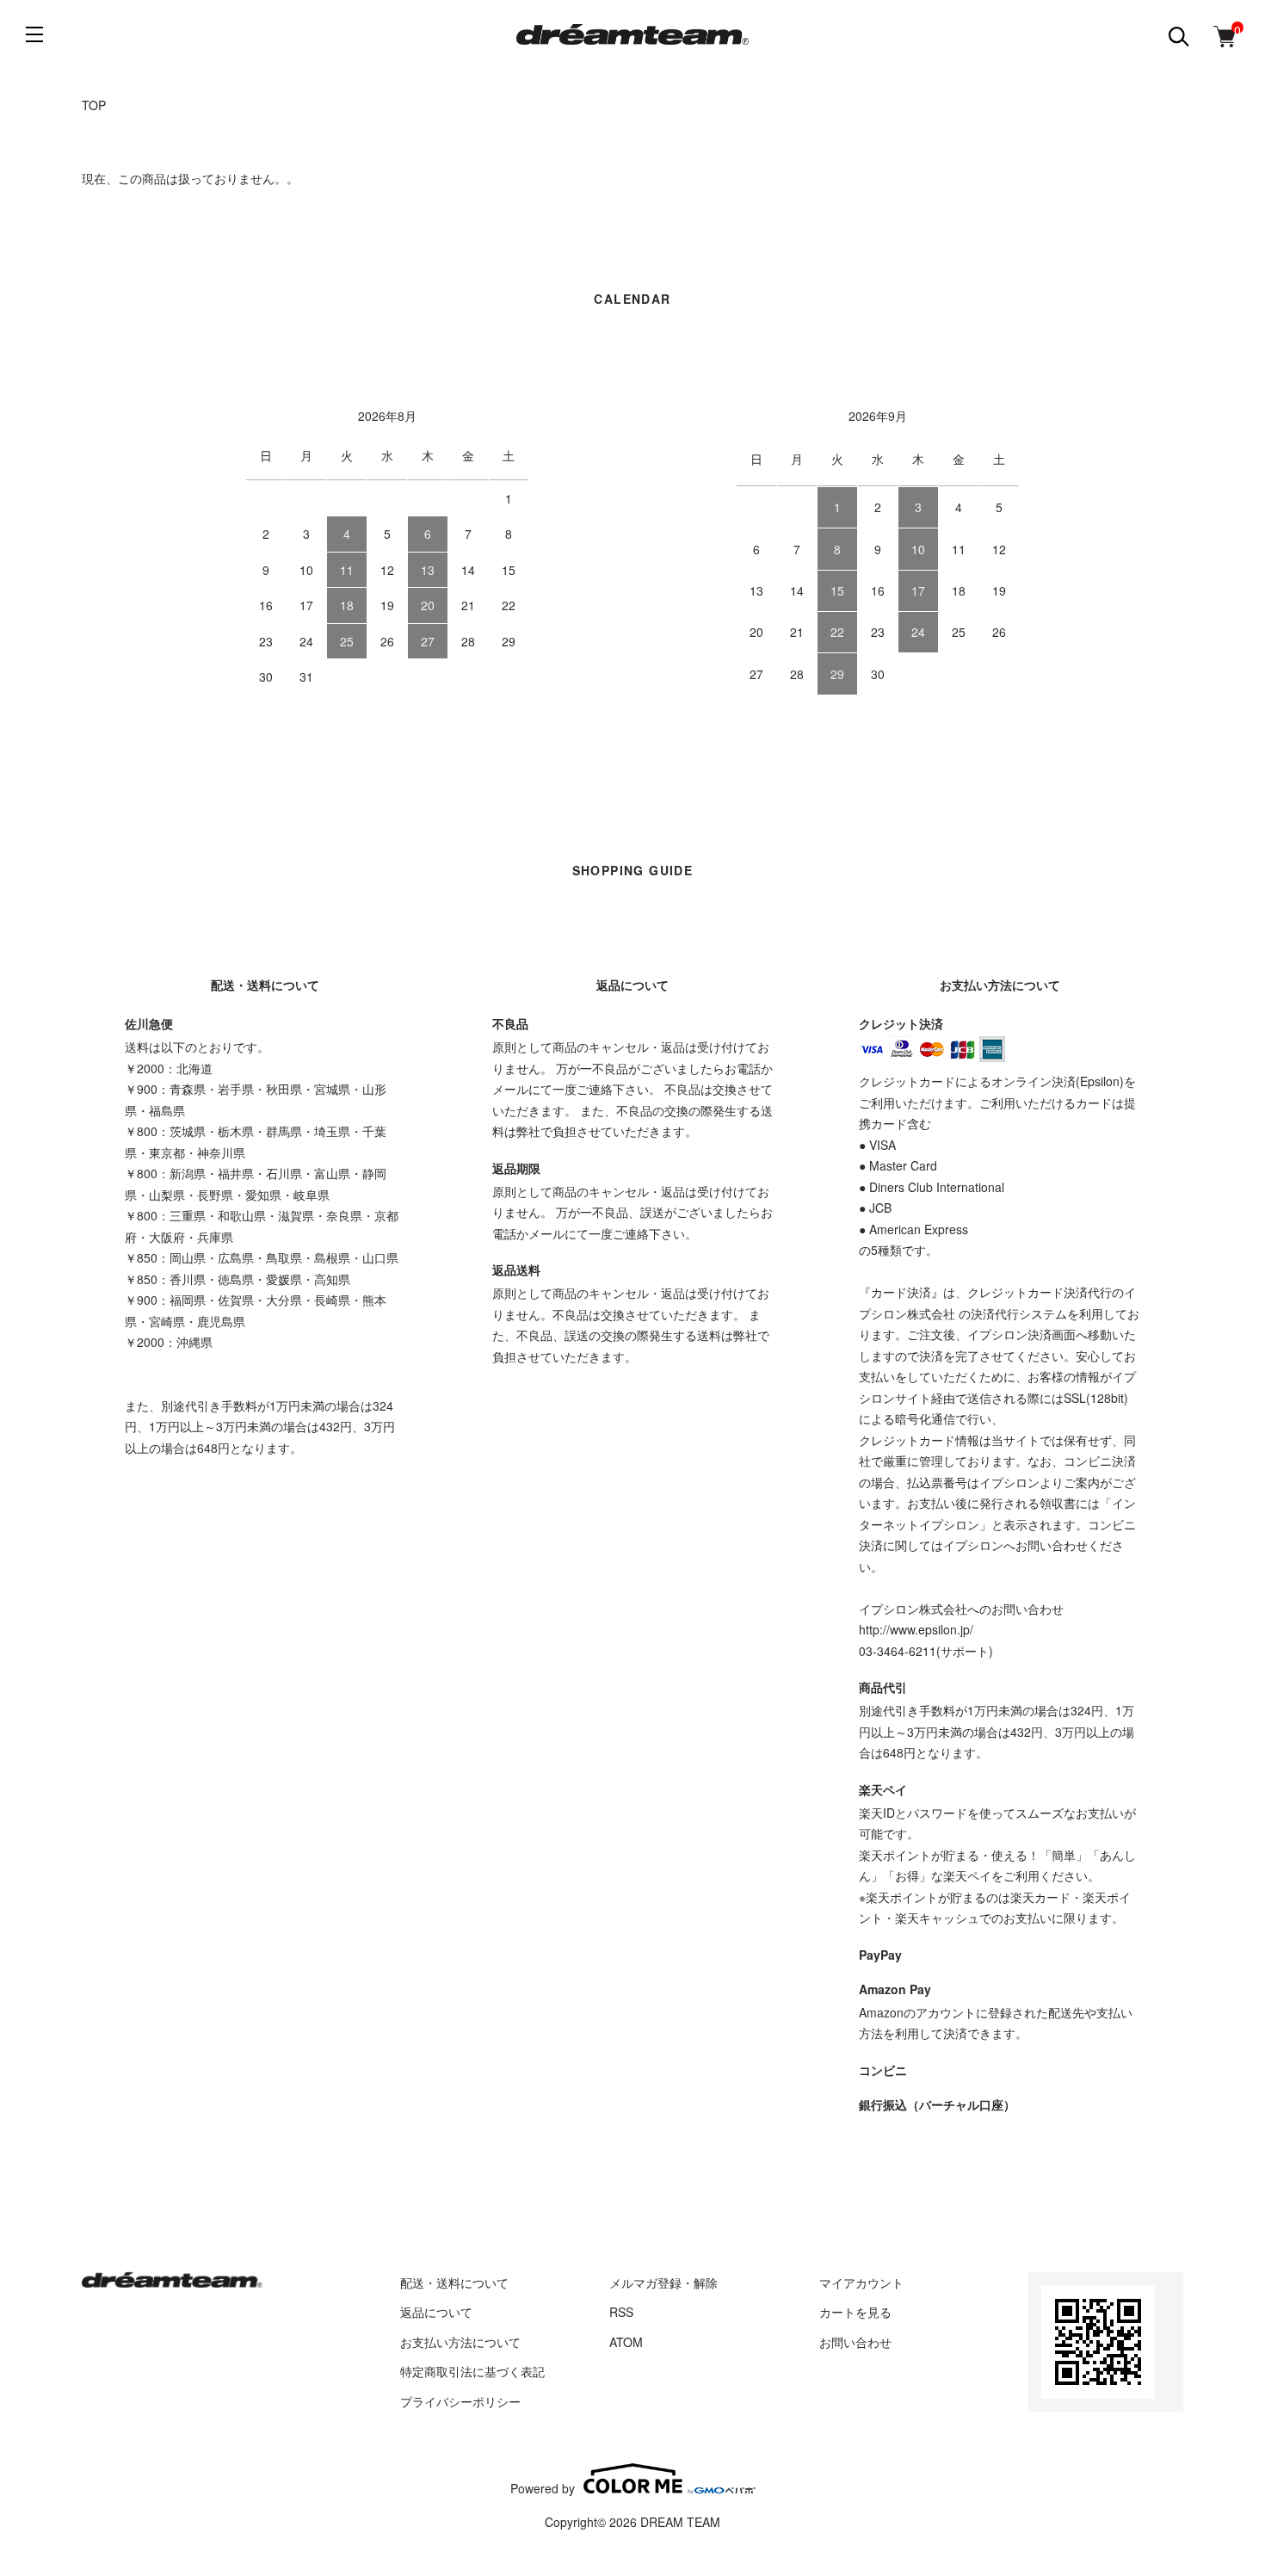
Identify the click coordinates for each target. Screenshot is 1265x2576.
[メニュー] (34, 34)
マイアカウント (861, 2283)
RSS (621, 2312)
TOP (94, 105)
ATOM (626, 2342)
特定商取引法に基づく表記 (472, 2371)
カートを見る (855, 2312)
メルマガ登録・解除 (663, 2283)
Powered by (543, 2487)
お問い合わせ (855, 2342)
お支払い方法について (460, 2342)
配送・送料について (454, 2283)
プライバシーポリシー (460, 2401)
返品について (436, 2312)
